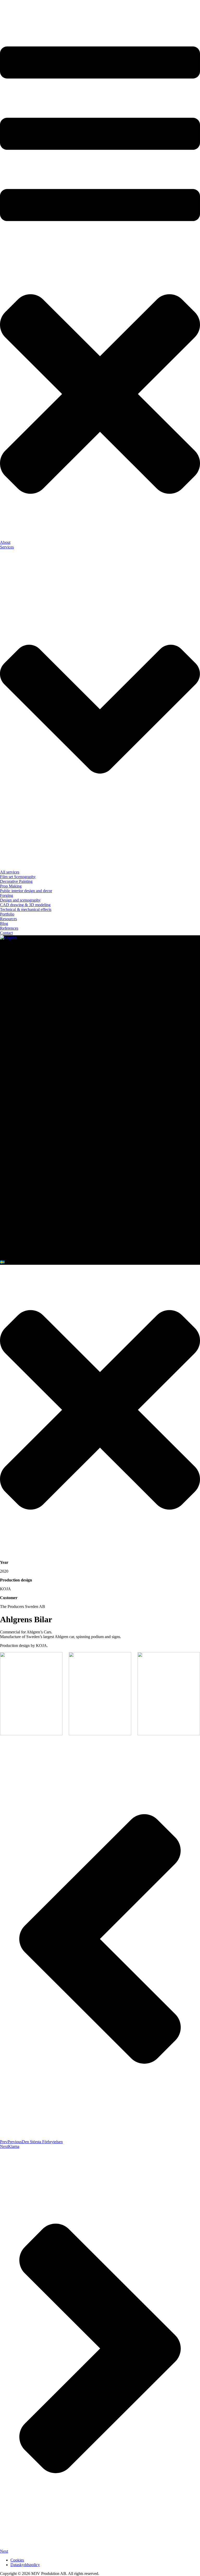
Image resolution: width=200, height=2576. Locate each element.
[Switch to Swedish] (2, 1262)
